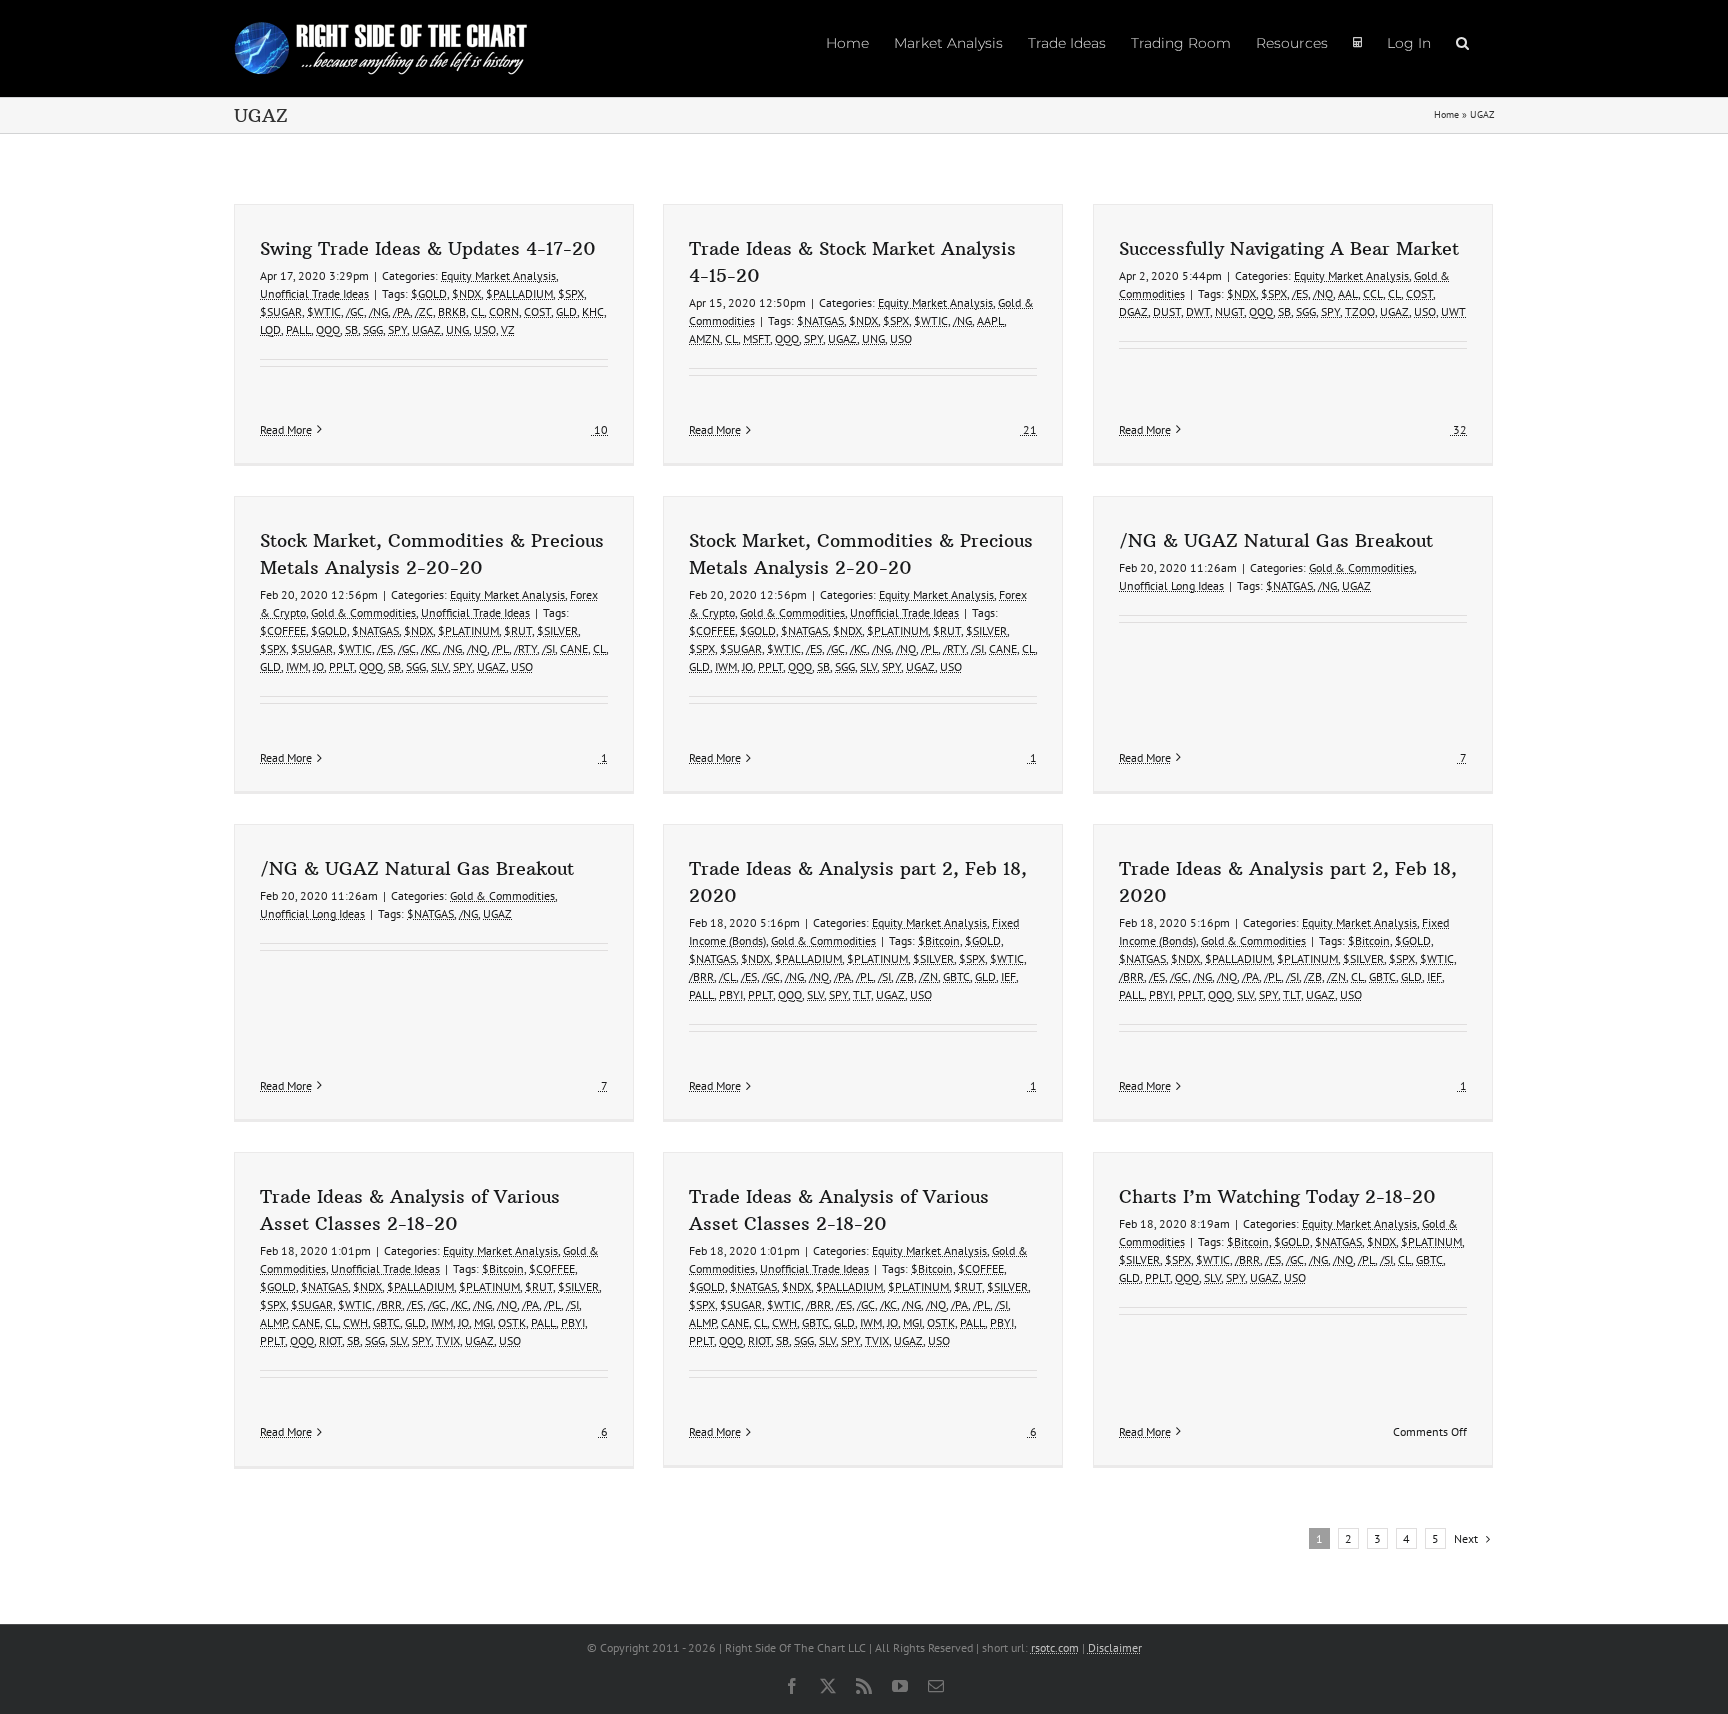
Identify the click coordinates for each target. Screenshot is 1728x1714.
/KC (429, 648)
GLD (566, 311)
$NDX (466, 293)
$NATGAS (820, 320)
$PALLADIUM (519, 293)
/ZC (424, 311)
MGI (483, 1322)
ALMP (273, 1322)
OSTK (512, 1322)
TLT (862, 994)
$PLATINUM (468, 630)
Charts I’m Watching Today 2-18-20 (1277, 1196)
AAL (1348, 293)
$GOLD (429, 293)
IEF (1008, 976)
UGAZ (426, 329)
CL (477, 311)
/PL (500, 648)
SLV (439, 666)
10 (599, 429)
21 (1028, 429)
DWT (1198, 311)
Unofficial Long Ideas (1171, 585)
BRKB (452, 311)
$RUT (518, 630)
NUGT (1229, 311)
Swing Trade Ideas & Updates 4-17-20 (428, 248)
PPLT (341, 666)
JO (318, 666)
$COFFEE (283, 630)
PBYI (731, 994)
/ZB (905, 976)
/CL (727, 976)
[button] (1462, 42)
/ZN (928, 976)
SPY (397, 329)
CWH (355, 1322)
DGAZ (1133, 311)
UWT (1453, 311)
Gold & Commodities (363, 612)
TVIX (448, 1340)
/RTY (525, 648)
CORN (504, 311)
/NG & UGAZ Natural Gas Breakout (1276, 540)
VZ (508, 329)
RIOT (330, 1340)
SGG (373, 329)
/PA (401, 311)
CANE (574, 648)
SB (351, 329)
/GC (355, 311)
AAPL (990, 320)
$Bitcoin (939, 940)
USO (485, 329)
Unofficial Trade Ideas (314, 293)
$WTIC (324, 311)
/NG (378, 311)
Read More (286, 429)
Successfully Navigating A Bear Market (1289, 248)
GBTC (956, 976)
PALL (298, 329)
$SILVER (557, 630)
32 (1458, 429)
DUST (1167, 311)
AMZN (704, 338)
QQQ (328, 329)
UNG (457, 329)
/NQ (1323, 293)
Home (1446, 114)
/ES (1300, 293)
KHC (593, 311)
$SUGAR (281, 311)
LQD (270, 329)
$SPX (571, 293)
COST (537, 311)
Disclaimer (1115, 1647)
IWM (297, 666)
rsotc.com (1055, 1647)
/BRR (701, 976)
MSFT (756, 338)
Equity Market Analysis (498, 275)
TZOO (1360, 311)
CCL (1373, 293)
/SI (548, 648)
